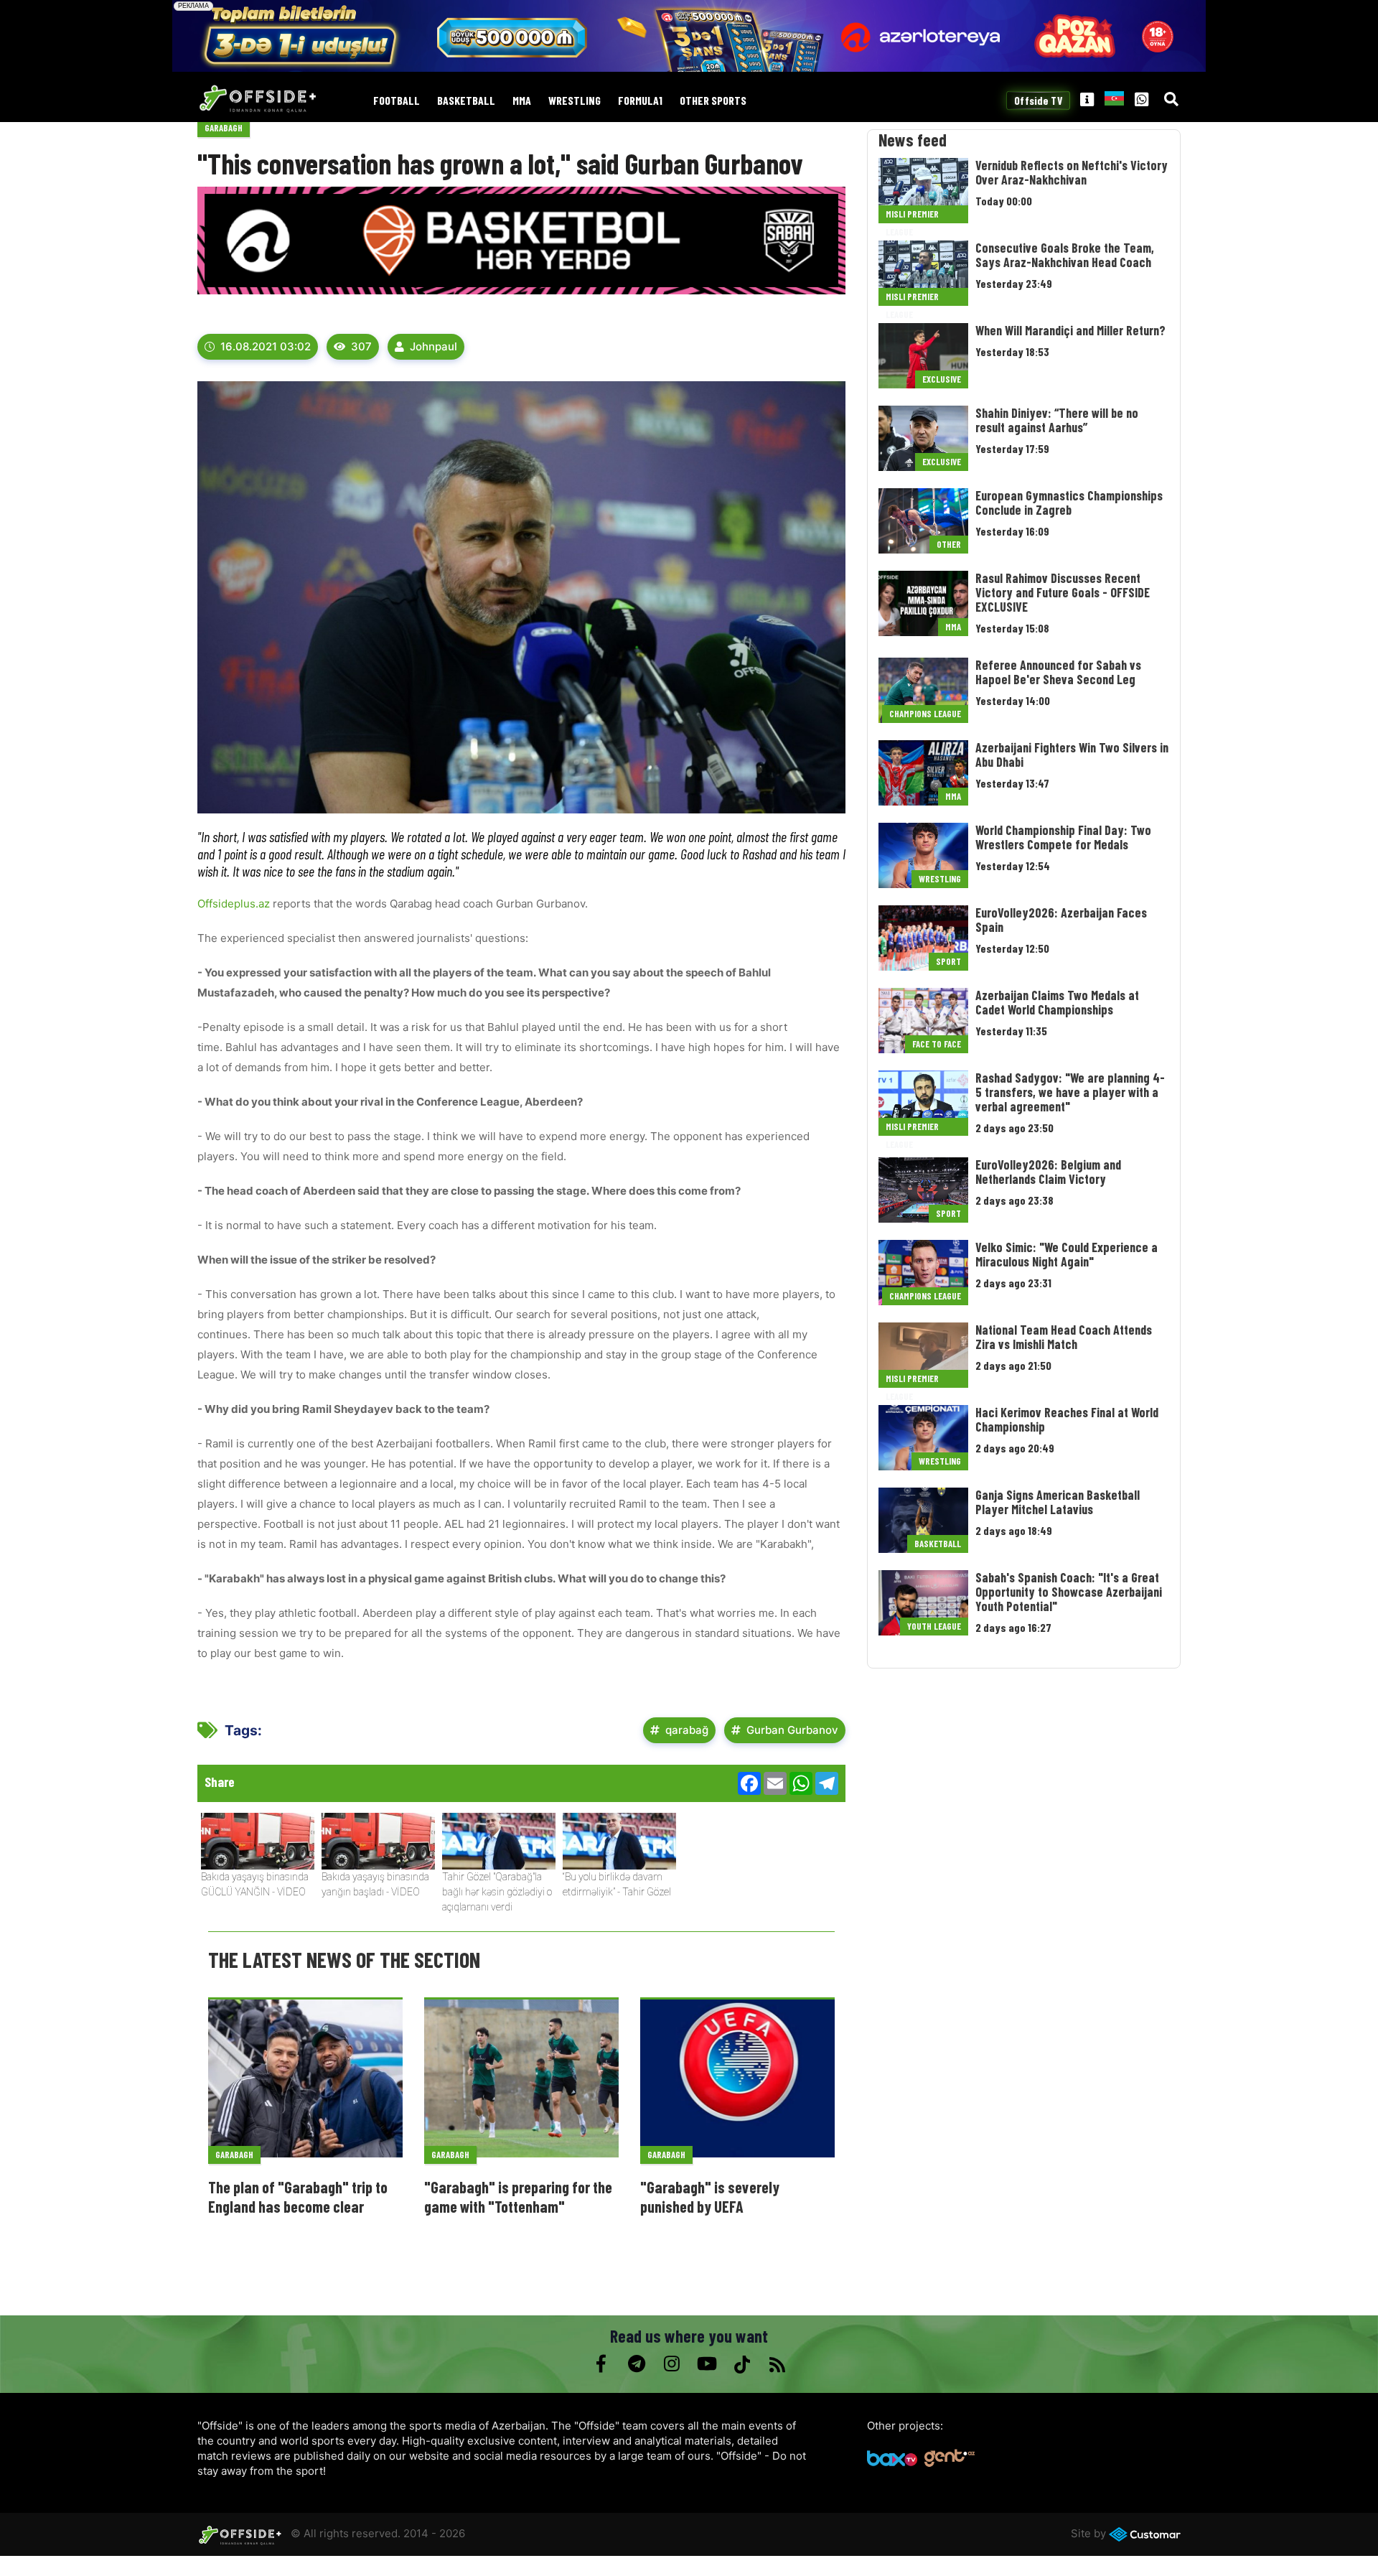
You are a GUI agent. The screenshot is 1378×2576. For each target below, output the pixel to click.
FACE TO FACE (937, 1044)
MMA (522, 101)
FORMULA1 (640, 101)
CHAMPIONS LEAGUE (925, 714)
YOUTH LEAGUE (934, 1626)
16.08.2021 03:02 (266, 346)
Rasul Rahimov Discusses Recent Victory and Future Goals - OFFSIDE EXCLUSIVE (1063, 592)
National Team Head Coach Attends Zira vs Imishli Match (1064, 1337)
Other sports (713, 101)
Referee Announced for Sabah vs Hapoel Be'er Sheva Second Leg (1058, 672)
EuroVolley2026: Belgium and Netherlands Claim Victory (1048, 1172)
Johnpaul (433, 346)
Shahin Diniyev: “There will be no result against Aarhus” (1057, 420)
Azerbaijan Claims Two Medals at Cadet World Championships (1057, 1002)
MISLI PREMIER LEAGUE (912, 216)
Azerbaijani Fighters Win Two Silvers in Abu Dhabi (1072, 755)
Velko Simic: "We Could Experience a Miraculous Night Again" (1067, 1254)
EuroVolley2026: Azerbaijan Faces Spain (1061, 920)
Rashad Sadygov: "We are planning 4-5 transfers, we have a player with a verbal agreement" (1070, 1092)
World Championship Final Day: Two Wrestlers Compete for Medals (1063, 837)
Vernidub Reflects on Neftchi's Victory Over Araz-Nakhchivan (1072, 172)
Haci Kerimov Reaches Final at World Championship (1067, 1419)
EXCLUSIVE (942, 379)
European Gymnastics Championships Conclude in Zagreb (1069, 503)
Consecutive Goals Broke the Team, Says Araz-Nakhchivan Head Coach (1065, 255)
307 (361, 346)
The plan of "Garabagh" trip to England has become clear (298, 2196)
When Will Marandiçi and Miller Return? (1070, 330)
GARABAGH (224, 128)
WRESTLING (575, 101)
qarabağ (687, 1730)
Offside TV (1038, 101)
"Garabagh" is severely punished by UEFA (710, 2196)
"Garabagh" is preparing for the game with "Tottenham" (518, 2196)
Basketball (466, 101)
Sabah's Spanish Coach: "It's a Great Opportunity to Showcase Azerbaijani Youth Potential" (1069, 1592)
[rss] (777, 2364)
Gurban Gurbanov (792, 1730)
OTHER (949, 544)
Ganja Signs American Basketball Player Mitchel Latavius (1058, 1502)
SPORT (948, 961)
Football (397, 101)
